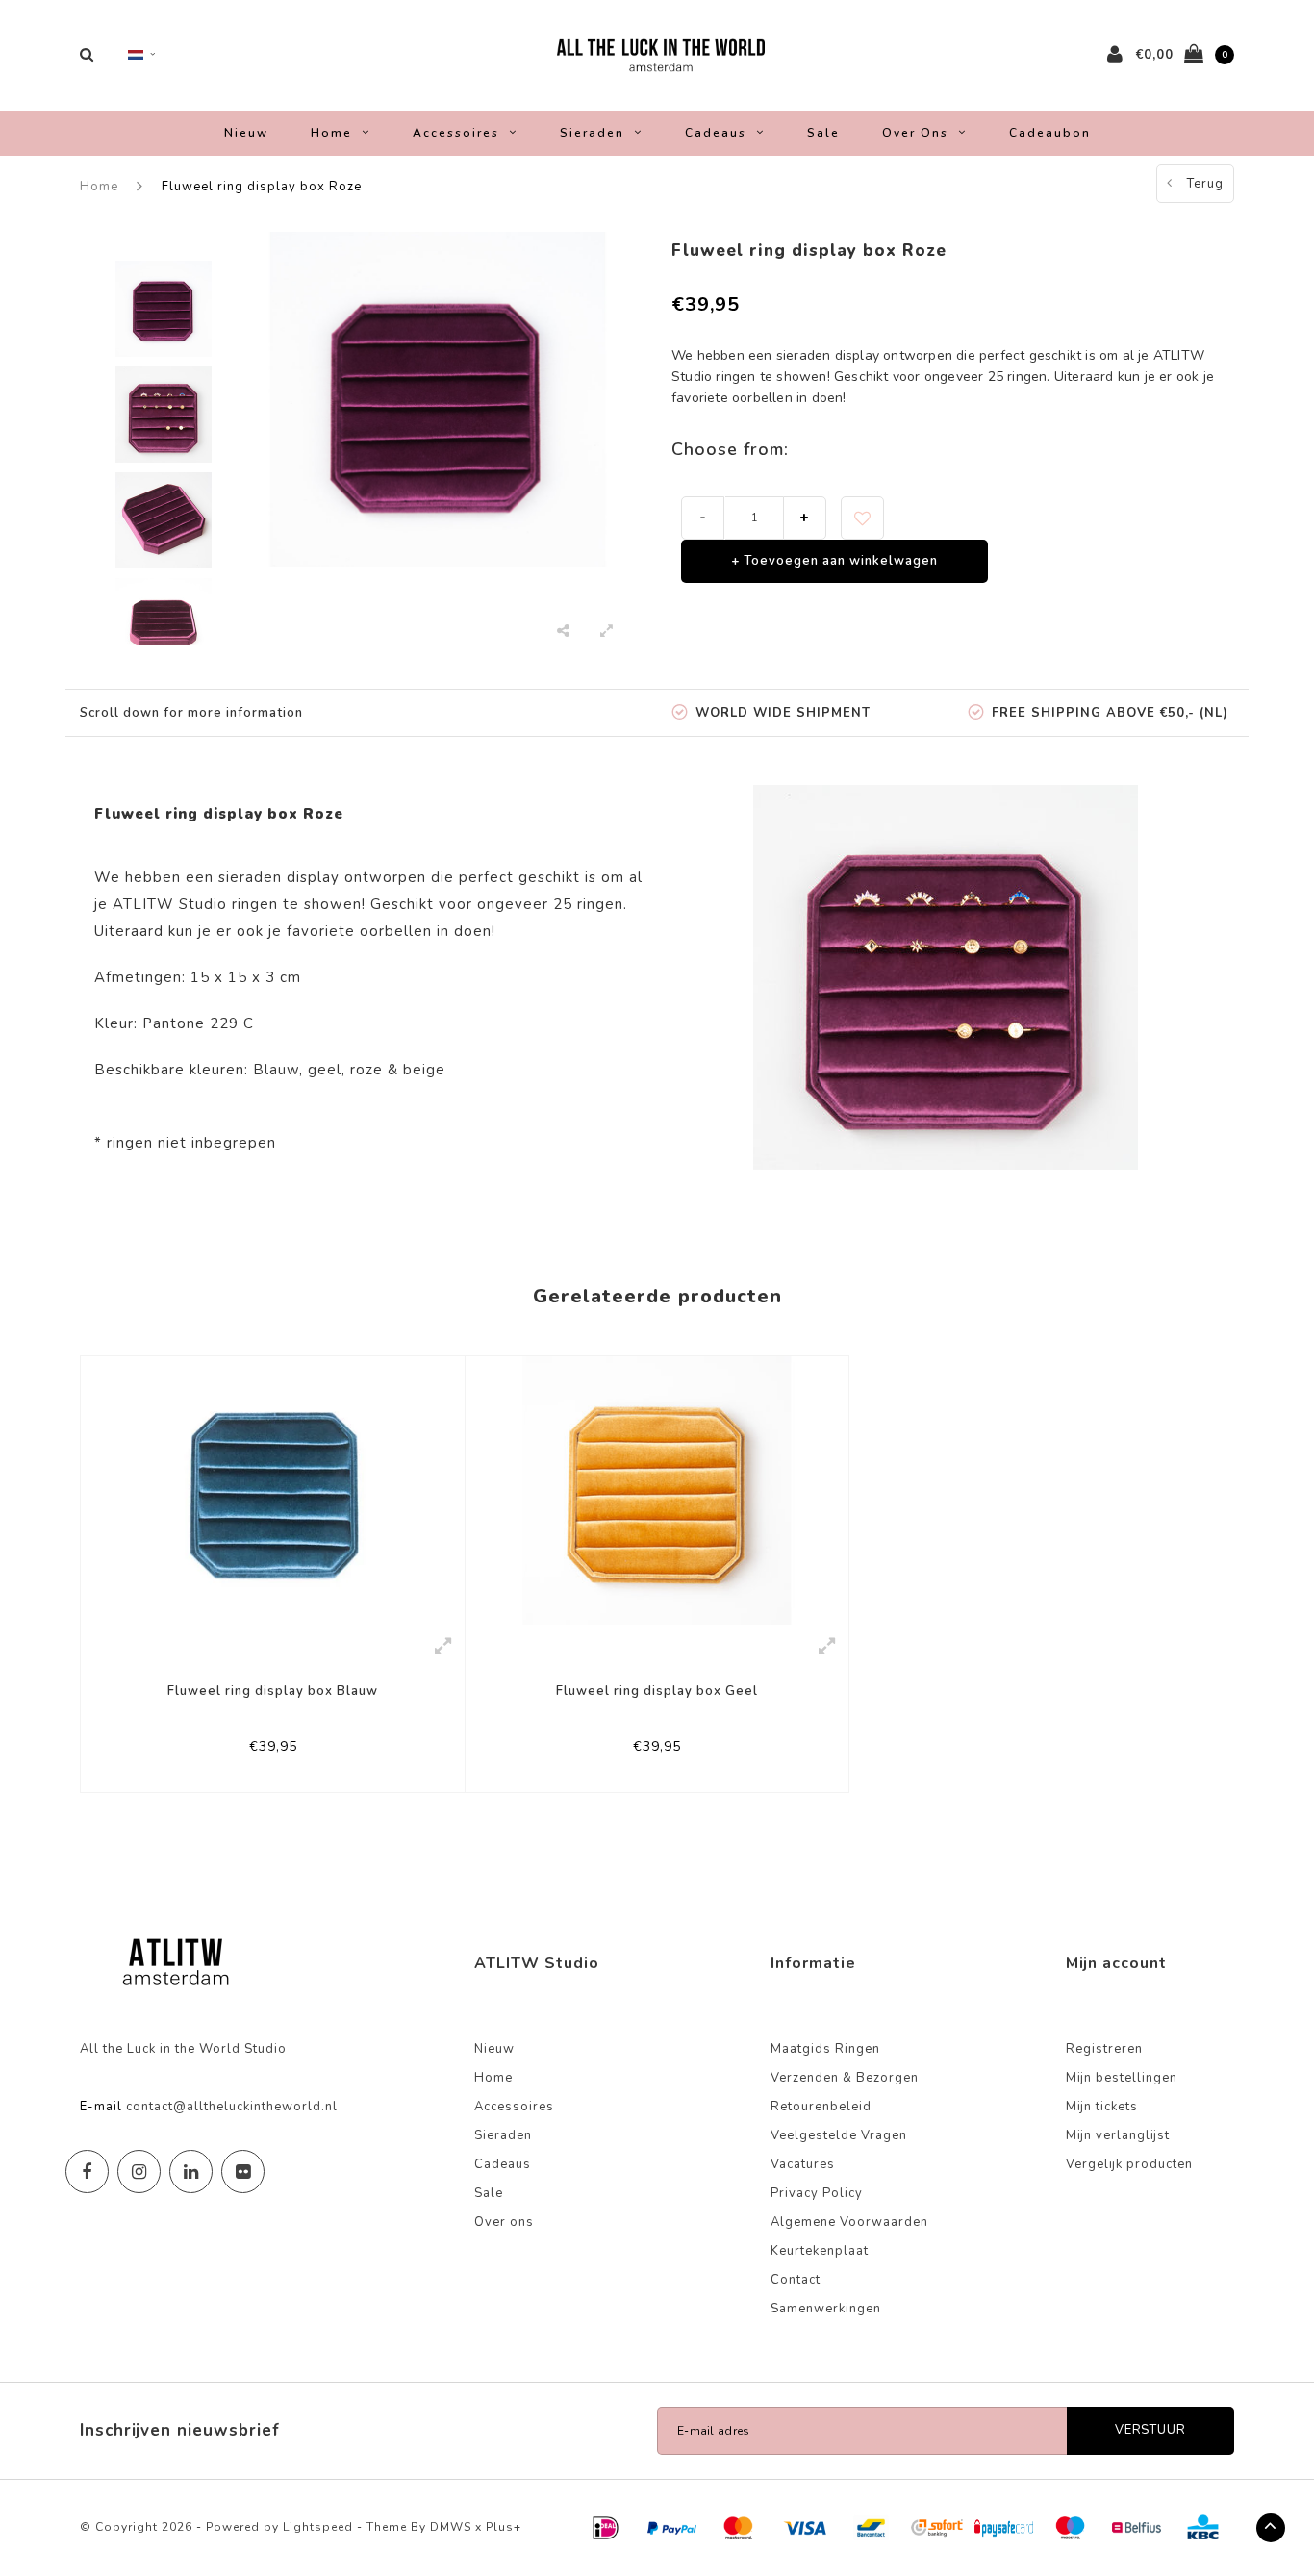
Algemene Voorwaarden (849, 2222)
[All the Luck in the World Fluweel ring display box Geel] (657, 1489)
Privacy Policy (817, 2193)
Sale (823, 133)
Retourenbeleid (821, 2107)
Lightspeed (318, 2527)
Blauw (276, 1070)
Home (331, 133)
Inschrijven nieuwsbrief (180, 2430)
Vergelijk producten (1129, 2164)
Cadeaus (716, 133)
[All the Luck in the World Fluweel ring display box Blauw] (273, 1490)
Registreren (1104, 2049)
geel (325, 1070)
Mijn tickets (1102, 2107)
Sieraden (592, 133)
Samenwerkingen (826, 2309)
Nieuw (246, 133)
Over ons (915, 133)
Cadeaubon (1050, 133)
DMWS (451, 2527)
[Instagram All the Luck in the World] (139, 2172)
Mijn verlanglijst (1118, 2135)
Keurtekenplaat (820, 2251)
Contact (796, 2280)
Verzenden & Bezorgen (845, 2078)
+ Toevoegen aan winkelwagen (834, 561)
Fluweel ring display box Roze (262, 187)
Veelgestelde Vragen (839, 2135)
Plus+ (504, 2527)
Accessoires (456, 133)
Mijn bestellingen (1122, 2078)
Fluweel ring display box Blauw (273, 1691)
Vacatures (803, 2164)
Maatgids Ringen (825, 2049)
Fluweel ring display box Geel (657, 1691)
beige (424, 1070)
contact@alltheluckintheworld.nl (232, 2107)
